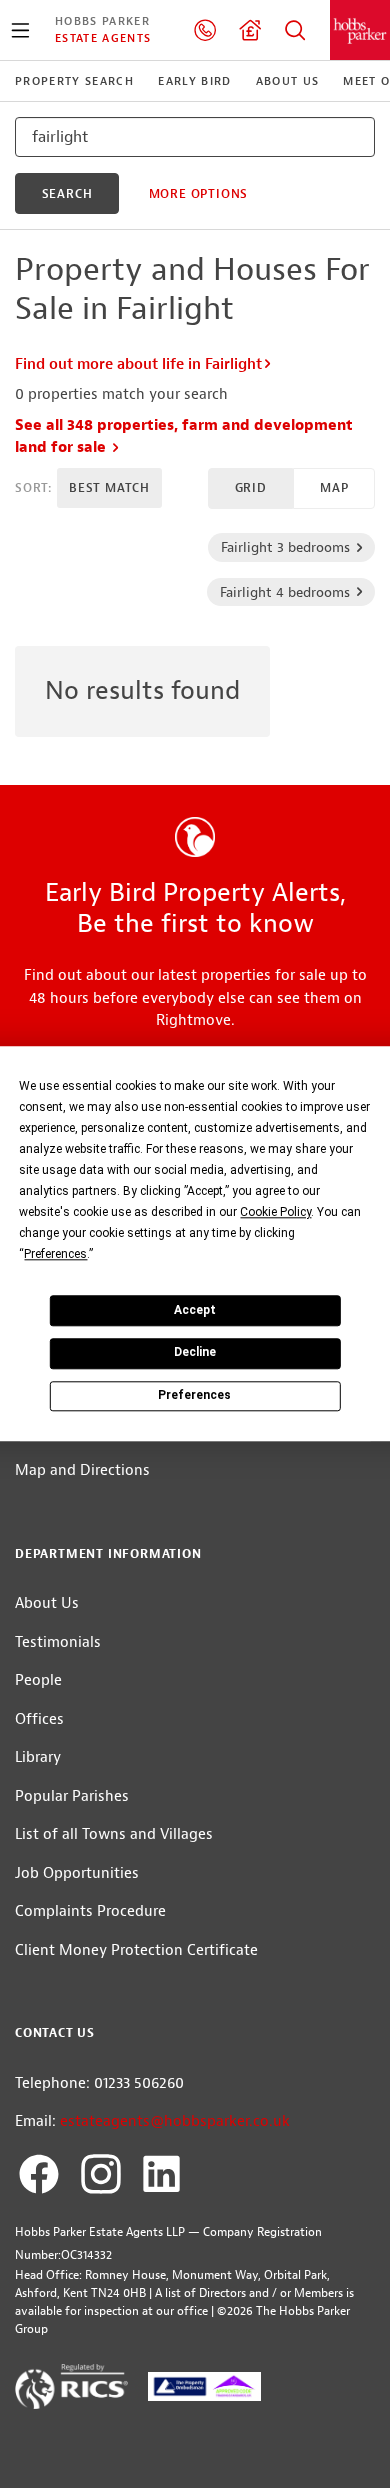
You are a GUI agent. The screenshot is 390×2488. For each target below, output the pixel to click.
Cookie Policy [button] (275, 1212)
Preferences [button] (55, 1254)
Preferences (194, 1395)
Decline (195, 1353)
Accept (195, 1310)
